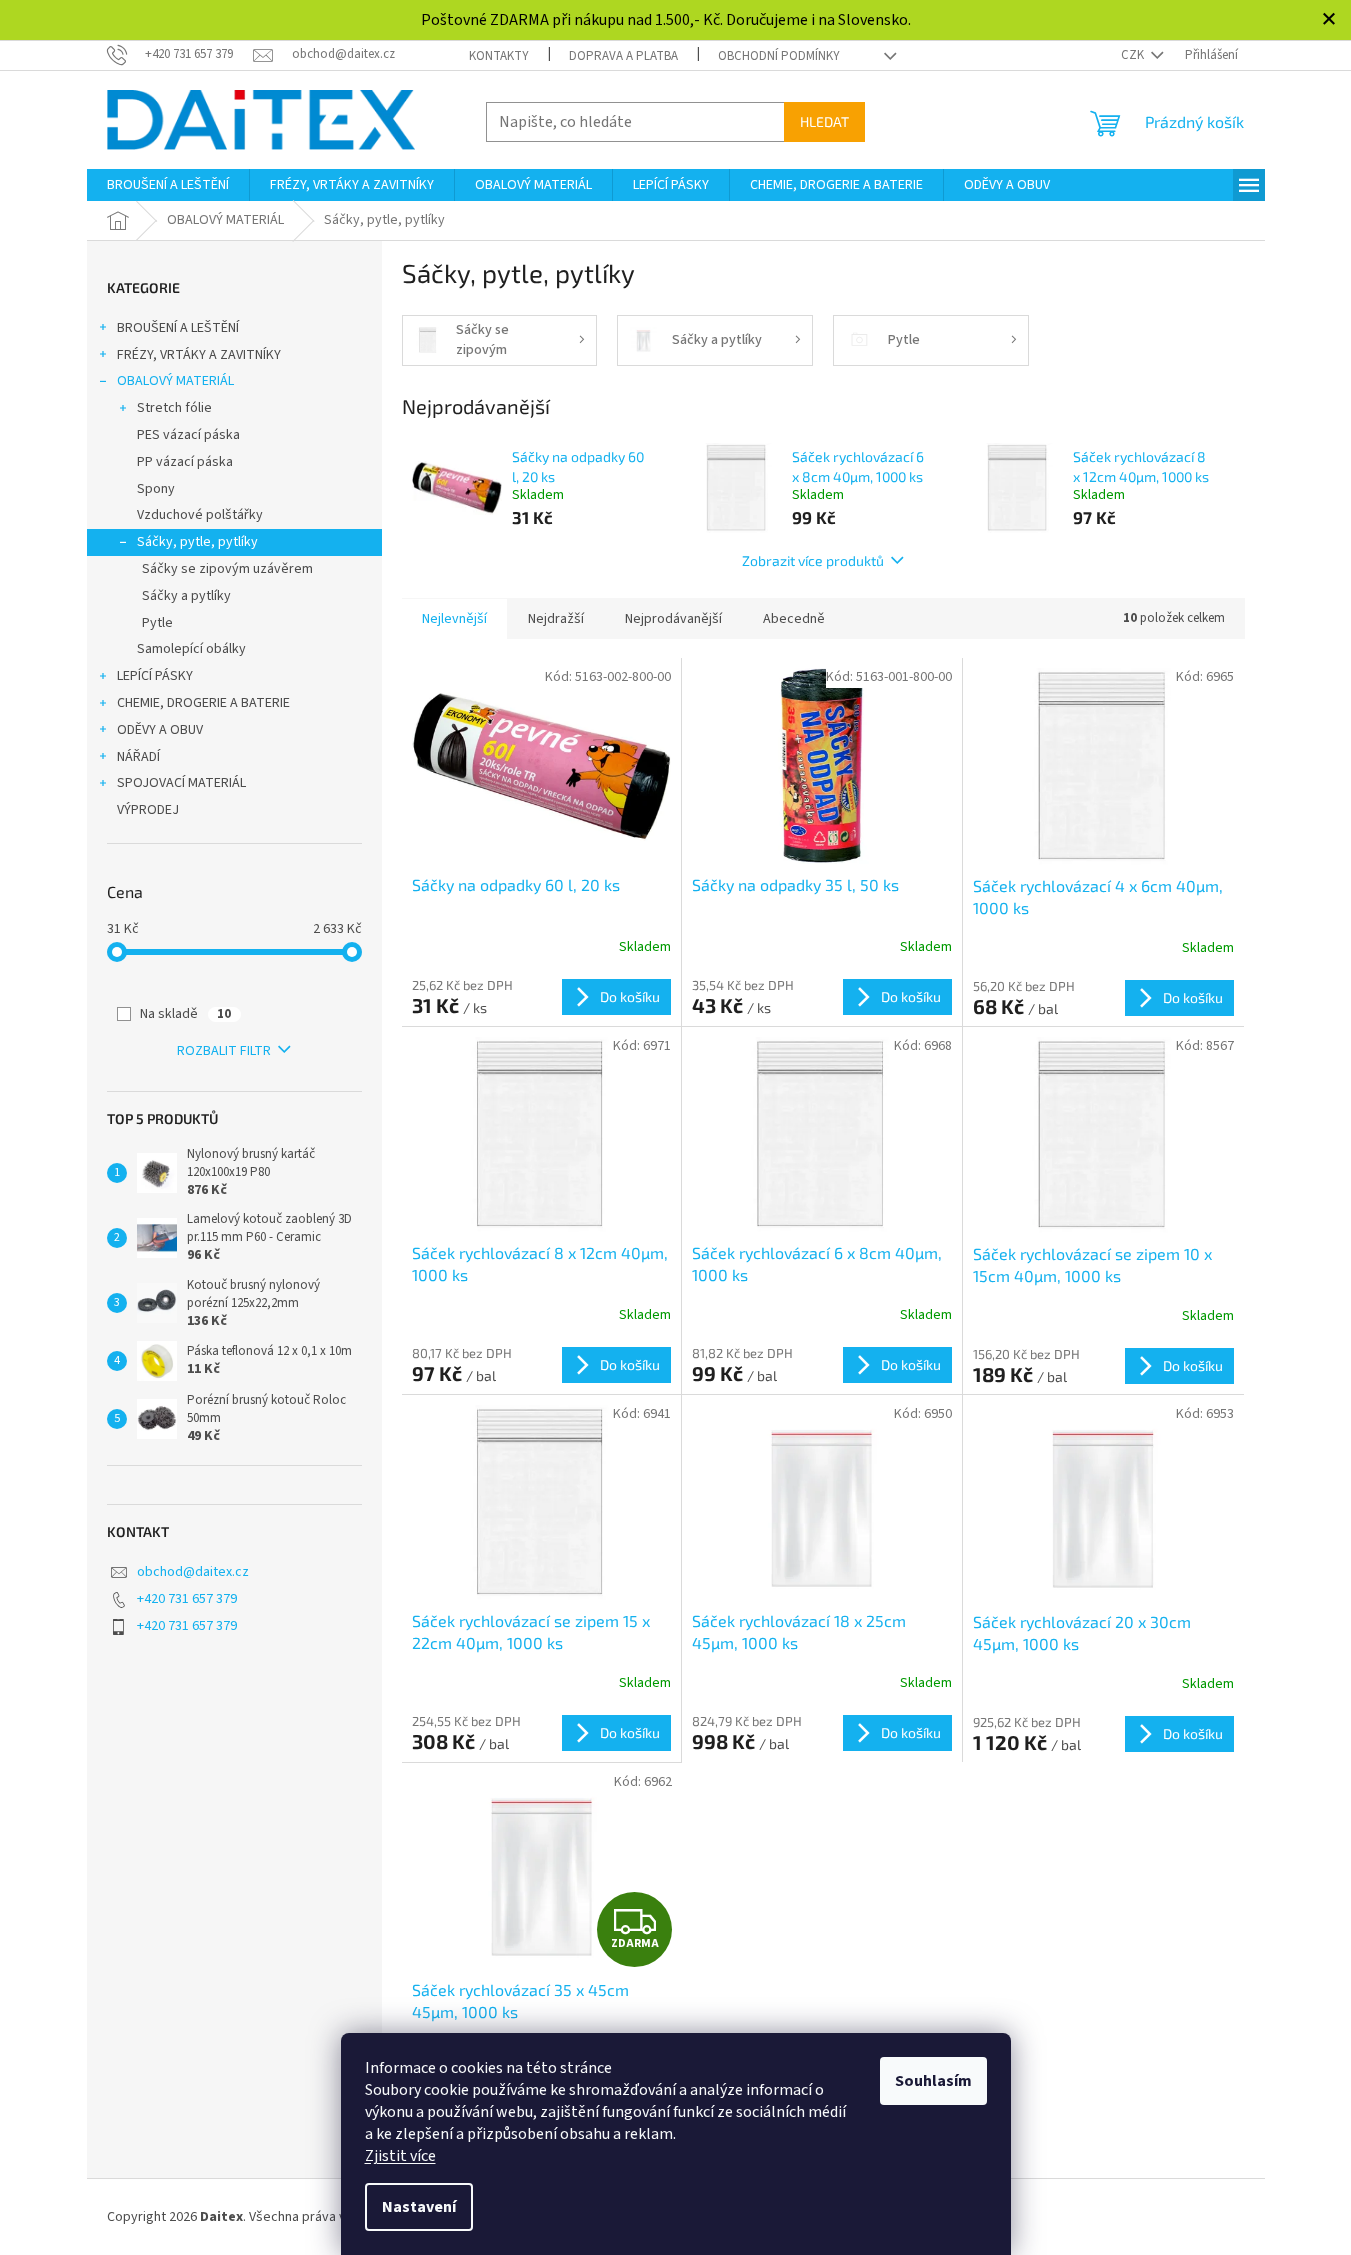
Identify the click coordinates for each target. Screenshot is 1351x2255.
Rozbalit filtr (224, 1051)
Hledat (824, 121)
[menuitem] (168, 185)
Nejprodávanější (673, 619)
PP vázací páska (185, 462)
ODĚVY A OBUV (160, 730)
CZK (1134, 55)
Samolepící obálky (191, 649)
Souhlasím (933, 2081)
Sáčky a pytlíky (186, 596)
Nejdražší (556, 619)
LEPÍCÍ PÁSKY (155, 676)
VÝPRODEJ (148, 810)
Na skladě (185, 1014)
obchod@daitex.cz (193, 1572)
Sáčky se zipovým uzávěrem (227, 569)
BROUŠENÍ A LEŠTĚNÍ (178, 328)
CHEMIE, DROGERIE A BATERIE (203, 703)
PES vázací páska (188, 435)
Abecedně (794, 619)
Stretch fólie (174, 408)
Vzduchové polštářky (200, 515)
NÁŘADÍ (138, 757)
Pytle (157, 623)
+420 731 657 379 (187, 1599)
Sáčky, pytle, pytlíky (197, 542)
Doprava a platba (623, 56)
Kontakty (499, 56)
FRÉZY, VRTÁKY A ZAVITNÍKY (199, 355)
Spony (156, 489)
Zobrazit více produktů (813, 560)
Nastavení (419, 2207)
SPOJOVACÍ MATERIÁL (181, 783)
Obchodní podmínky (779, 56)
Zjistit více (400, 2156)
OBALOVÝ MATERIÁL (175, 381)
